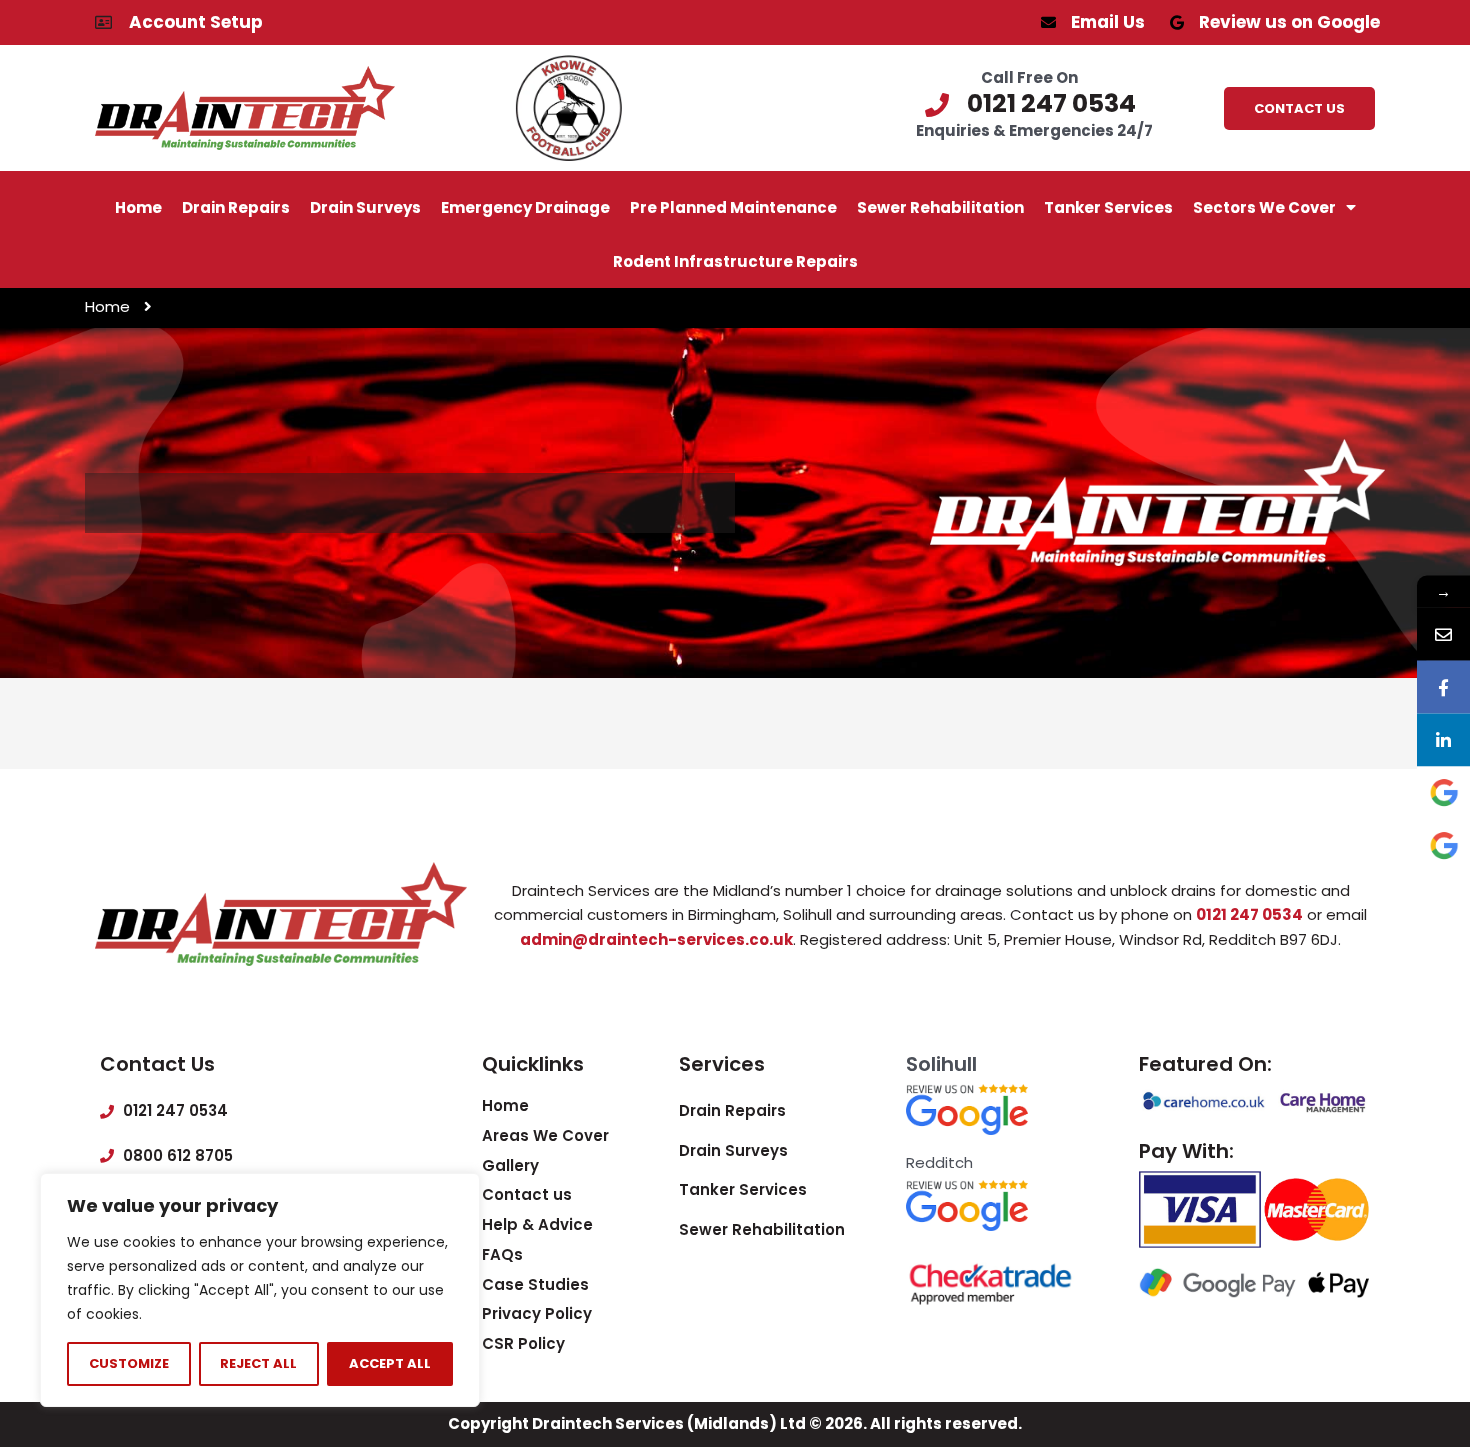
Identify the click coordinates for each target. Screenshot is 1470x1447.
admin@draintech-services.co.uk (656, 939)
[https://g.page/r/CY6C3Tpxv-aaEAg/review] (1443, 845)
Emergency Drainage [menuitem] (525, 207)
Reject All (258, 1363)
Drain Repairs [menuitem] (236, 207)
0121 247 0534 (1249, 914)
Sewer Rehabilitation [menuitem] (940, 207)
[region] (260, 1290)
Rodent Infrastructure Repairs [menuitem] (735, 261)
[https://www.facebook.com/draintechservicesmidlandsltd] (1443, 686)
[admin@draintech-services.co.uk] (1443, 633)
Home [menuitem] (138, 207)
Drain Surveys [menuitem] (365, 207)
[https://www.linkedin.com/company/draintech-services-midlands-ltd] (1443, 739)
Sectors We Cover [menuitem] (1264, 207)
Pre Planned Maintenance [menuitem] (733, 207)
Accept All (390, 1363)
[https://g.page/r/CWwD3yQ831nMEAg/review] (1443, 792)
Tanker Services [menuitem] (1108, 207)
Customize (129, 1363)
